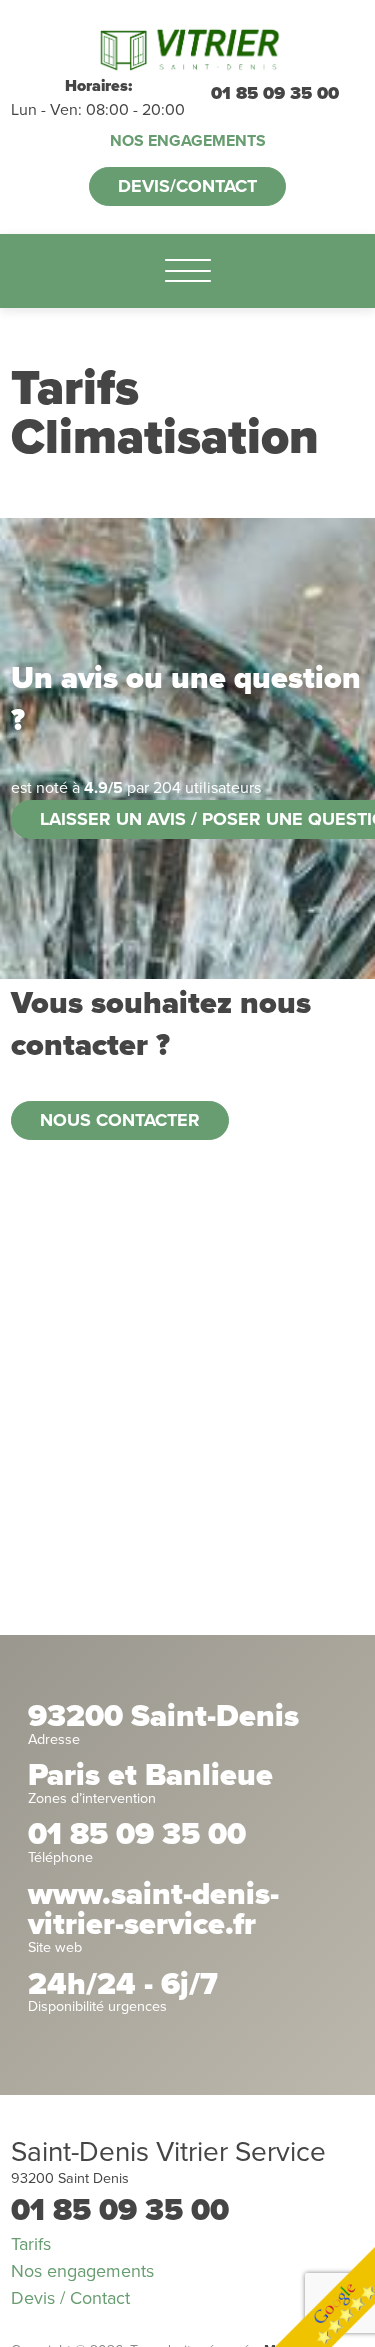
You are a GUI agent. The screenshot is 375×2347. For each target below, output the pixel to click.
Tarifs (31, 2244)
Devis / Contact (70, 2298)
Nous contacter (120, 1120)
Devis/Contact (187, 186)
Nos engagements (188, 141)
